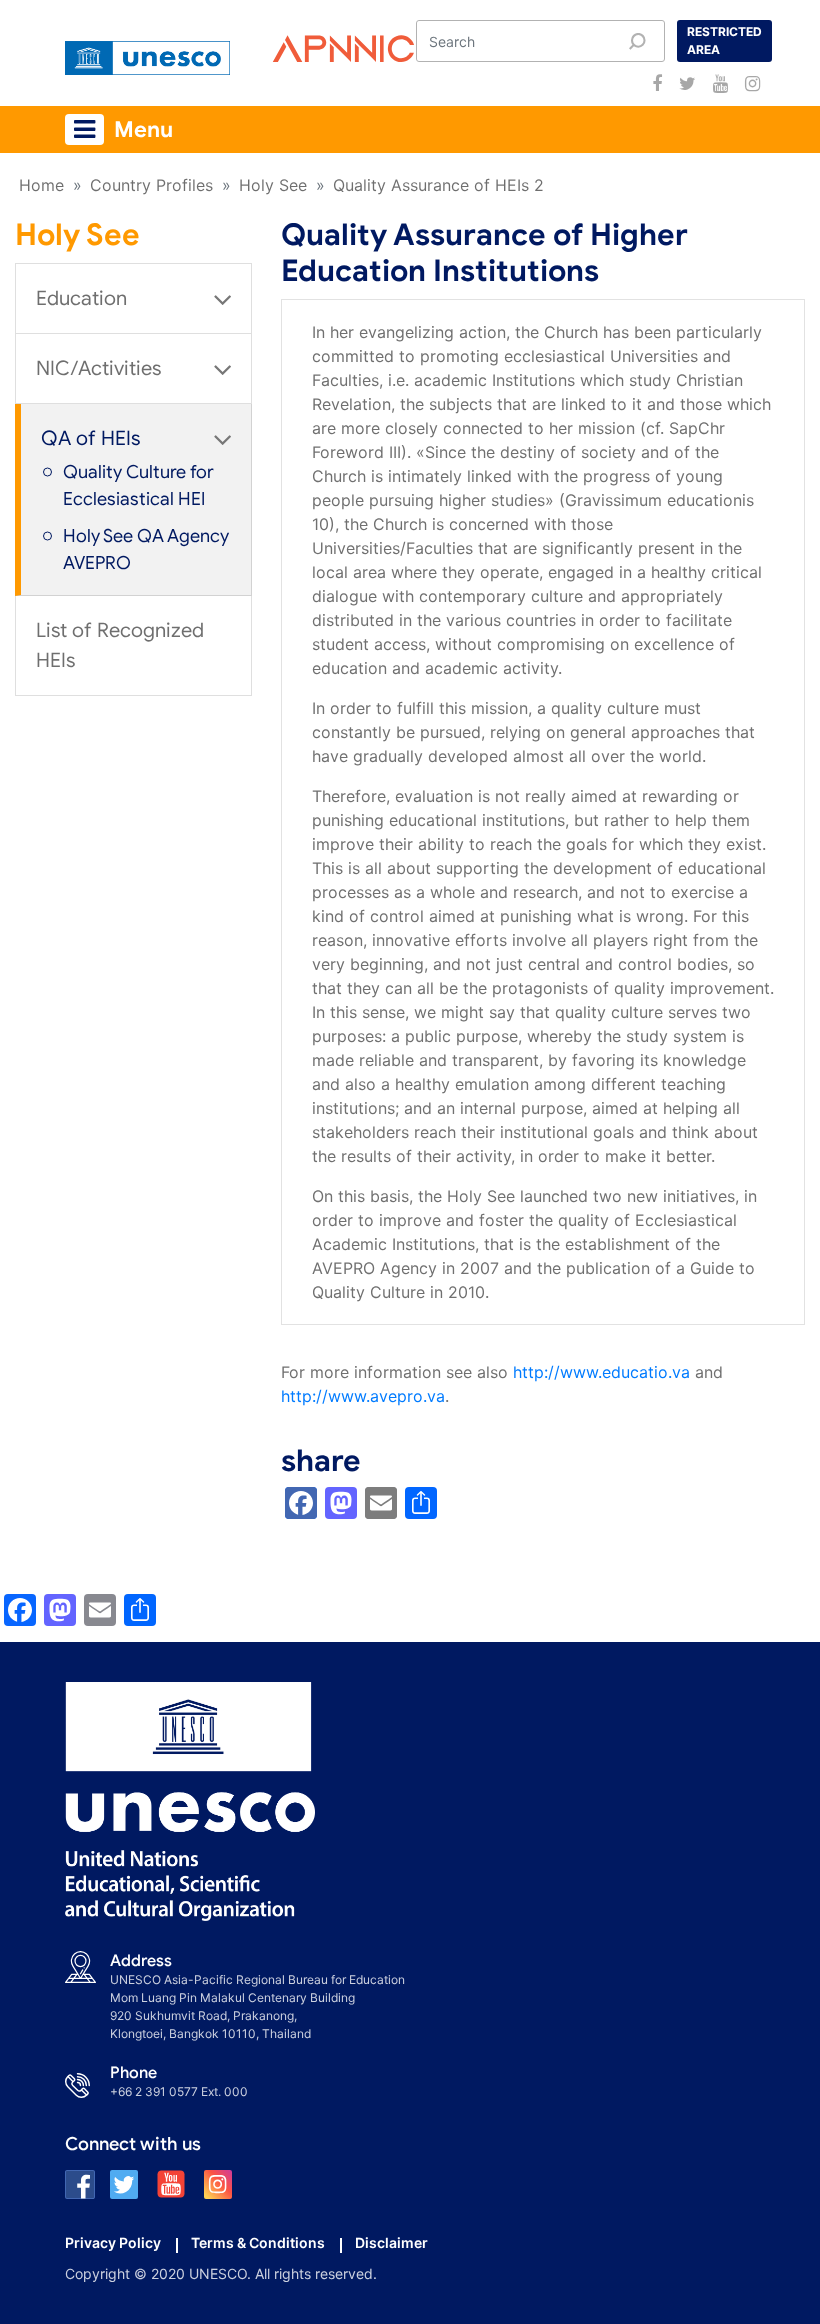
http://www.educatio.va (601, 1372)
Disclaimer (391, 2242)
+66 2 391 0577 (154, 2091)
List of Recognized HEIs (120, 645)
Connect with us (133, 2144)
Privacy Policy (113, 2242)
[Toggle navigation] (84, 129)
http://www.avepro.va (363, 1396)
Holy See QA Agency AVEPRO (146, 549)
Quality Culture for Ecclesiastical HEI (138, 485)
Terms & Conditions (258, 2242)
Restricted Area (724, 40)
